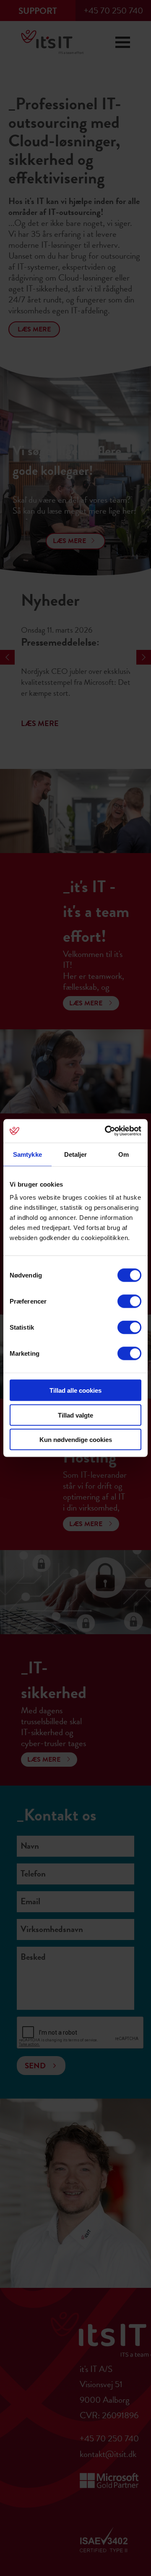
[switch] (129, 1301)
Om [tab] (124, 1154)
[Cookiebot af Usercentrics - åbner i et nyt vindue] (107, 1131)
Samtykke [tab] (27, 1154)
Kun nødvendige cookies (76, 1440)
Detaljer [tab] (76, 1154)
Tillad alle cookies (75, 1390)
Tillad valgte (75, 1415)
